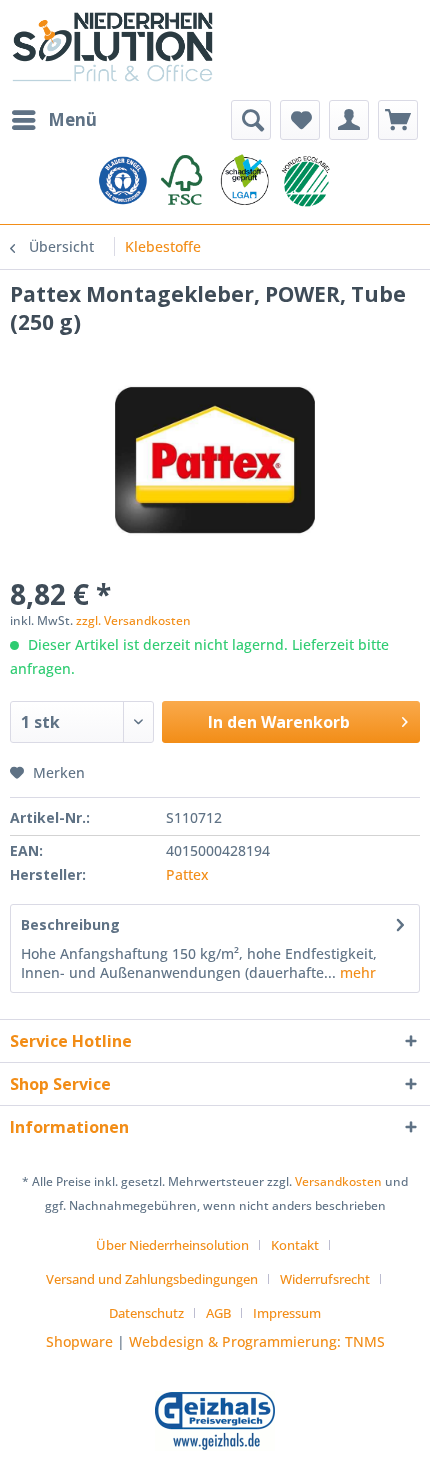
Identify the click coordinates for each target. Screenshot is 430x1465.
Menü (72, 119)
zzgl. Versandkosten (133, 620)
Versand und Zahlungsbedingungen (152, 1279)
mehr (356, 972)
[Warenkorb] (398, 120)
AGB (218, 1313)
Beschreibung (70, 924)
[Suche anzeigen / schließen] (251, 120)
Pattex (187, 874)
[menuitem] (53, 120)
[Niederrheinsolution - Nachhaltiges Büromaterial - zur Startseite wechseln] (112, 50)
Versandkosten (338, 1181)
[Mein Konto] (349, 120)
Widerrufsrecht (325, 1279)
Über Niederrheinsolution (172, 1245)
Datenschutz (146, 1313)
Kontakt (295, 1245)
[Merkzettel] (300, 120)
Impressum (287, 1313)
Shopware (79, 1341)
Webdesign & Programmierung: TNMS (257, 1341)
